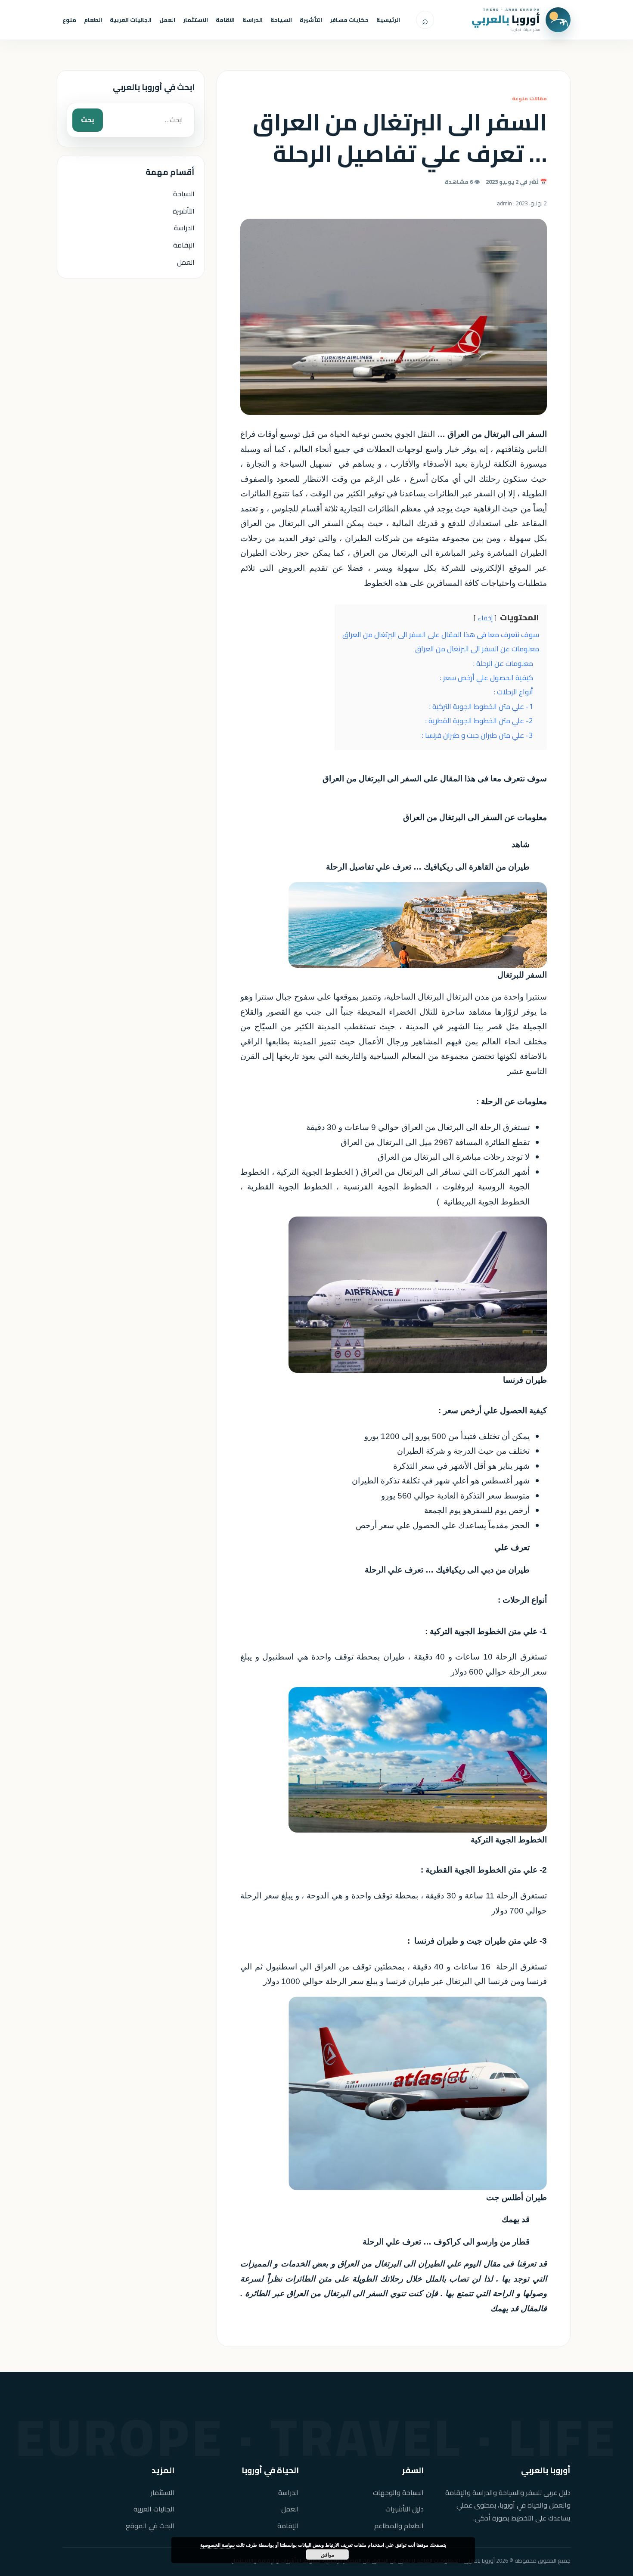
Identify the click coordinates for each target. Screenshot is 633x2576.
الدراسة (253, 20)
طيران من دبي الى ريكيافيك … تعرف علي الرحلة (447, 1570)
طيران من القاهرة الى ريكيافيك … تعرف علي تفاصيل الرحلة (428, 867)
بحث (88, 120)
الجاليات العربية (131, 20)
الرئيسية (388, 20)
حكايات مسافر (349, 20)
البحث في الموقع (150, 2526)
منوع (69, 20)
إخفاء (485, 618)
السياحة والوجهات (398, 2493)
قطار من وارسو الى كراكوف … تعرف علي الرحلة (446, 2242)
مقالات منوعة (529, 98)
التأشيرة (311, 20)
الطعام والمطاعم (399, 2526)
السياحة (281, 20)
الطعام (93, 20)
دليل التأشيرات (405, 2509)
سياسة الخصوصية (217, 2545)
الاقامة (225, 20)
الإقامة (184, 245)
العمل (167, 20)
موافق (327, 2554)
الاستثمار (195, 20)
